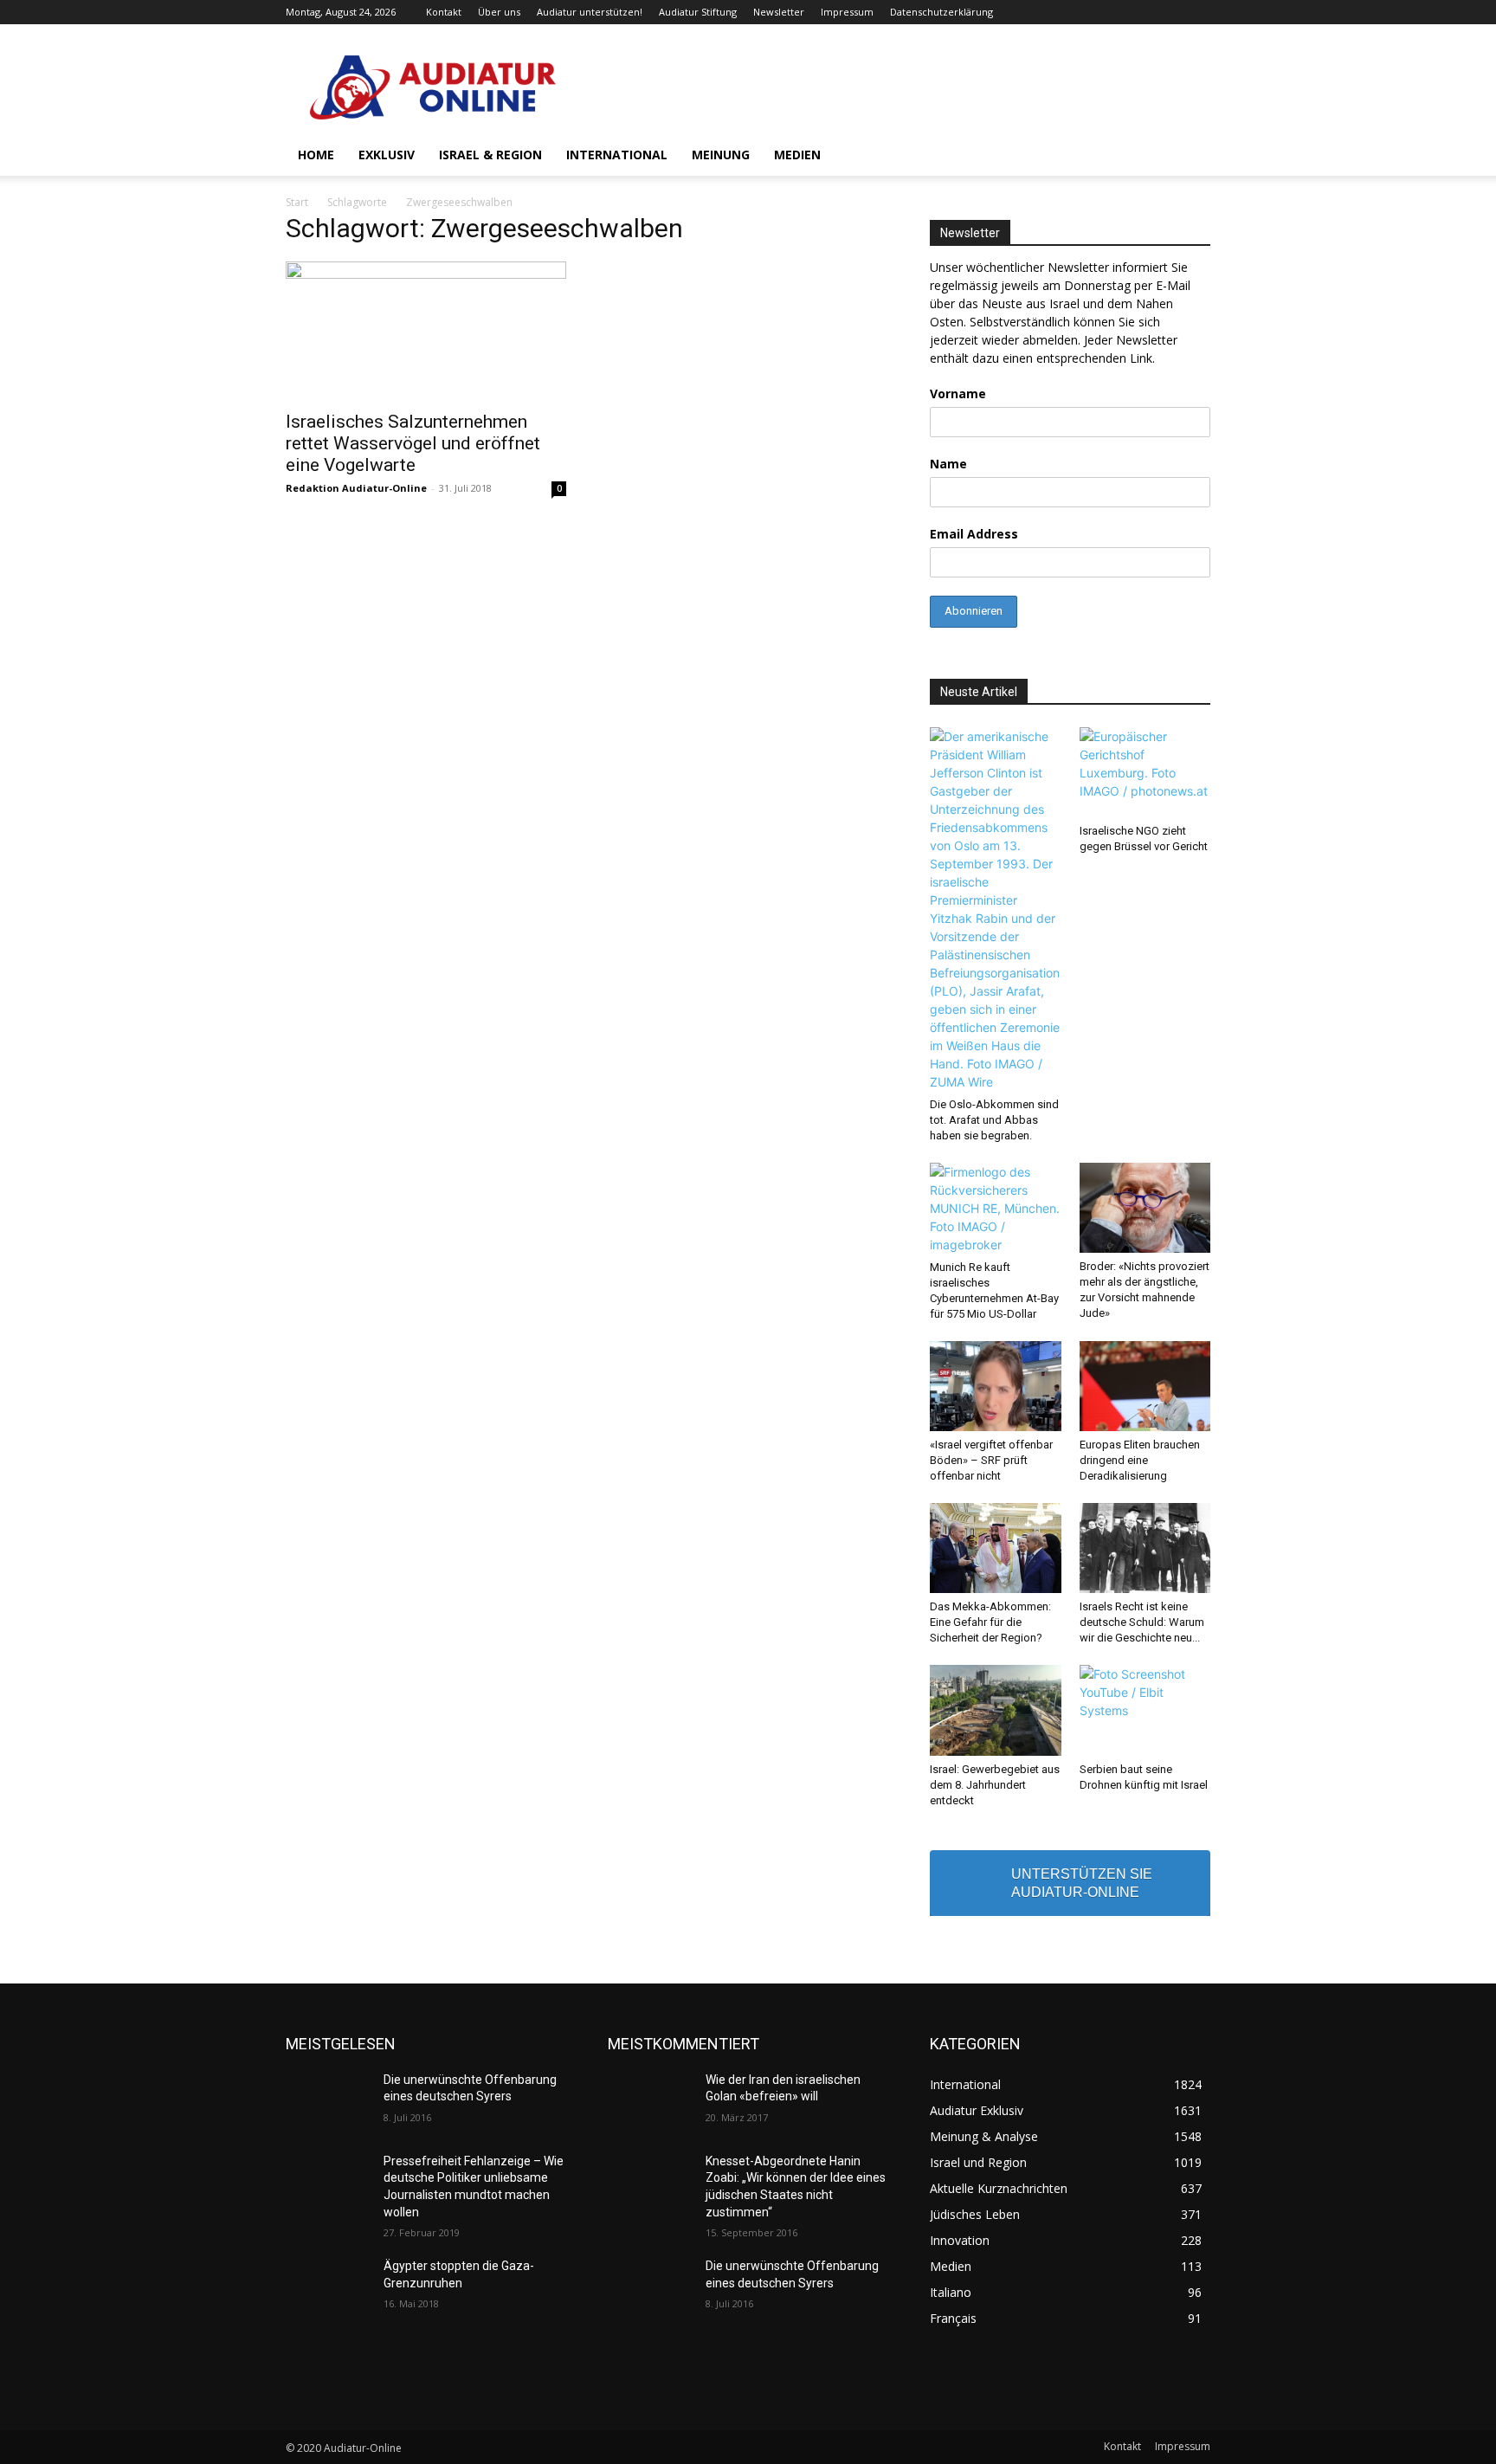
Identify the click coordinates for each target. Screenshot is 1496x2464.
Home (316, 155)
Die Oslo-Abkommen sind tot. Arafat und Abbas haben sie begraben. (994, 1120)
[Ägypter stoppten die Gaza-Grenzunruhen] (328, 2287)
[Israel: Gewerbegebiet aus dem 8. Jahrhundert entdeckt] (996, 1710)
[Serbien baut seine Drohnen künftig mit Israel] (1145, 1710)
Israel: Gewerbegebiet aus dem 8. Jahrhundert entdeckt (995, 1785)
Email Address (974, 534)
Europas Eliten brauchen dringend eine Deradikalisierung (1140, 1460)
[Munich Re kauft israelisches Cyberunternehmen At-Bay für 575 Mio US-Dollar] (996, 1208)
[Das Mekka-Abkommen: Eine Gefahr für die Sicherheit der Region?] (996, 1548)
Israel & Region (490, 155)
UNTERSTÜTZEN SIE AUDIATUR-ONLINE (1082, 1883)
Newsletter (779, 12)
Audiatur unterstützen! (590, 12)
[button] (1190, 156)
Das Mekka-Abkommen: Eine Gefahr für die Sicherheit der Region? (990, 1622)
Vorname (958, 393)
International (617, 155)
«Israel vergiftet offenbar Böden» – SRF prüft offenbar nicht (991, 1460)
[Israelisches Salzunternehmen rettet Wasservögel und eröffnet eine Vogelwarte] (426, 331)
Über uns (499, 12)
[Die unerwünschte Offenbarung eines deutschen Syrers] (328, 2101)
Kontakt (444, 12)
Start (297, 202)
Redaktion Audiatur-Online (356, 488)
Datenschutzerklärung (941, 12)
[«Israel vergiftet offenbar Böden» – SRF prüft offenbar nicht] (996, 1386)
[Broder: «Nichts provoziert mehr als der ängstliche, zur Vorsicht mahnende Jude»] (1145, 1208)
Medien (797, 155)
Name (948, 464)
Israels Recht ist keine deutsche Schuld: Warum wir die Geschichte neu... (1142, 1622)
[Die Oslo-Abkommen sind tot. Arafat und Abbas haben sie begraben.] (996, 909)
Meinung (721, 155)
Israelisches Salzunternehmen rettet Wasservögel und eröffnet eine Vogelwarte (413, 443)
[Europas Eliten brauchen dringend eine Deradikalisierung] (1145, 1386)
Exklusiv (387, 155)
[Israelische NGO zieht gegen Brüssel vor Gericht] (1145, 772)
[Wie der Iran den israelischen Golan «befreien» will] (650, 2101)
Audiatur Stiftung (698, 12)
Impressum (847, 12)
